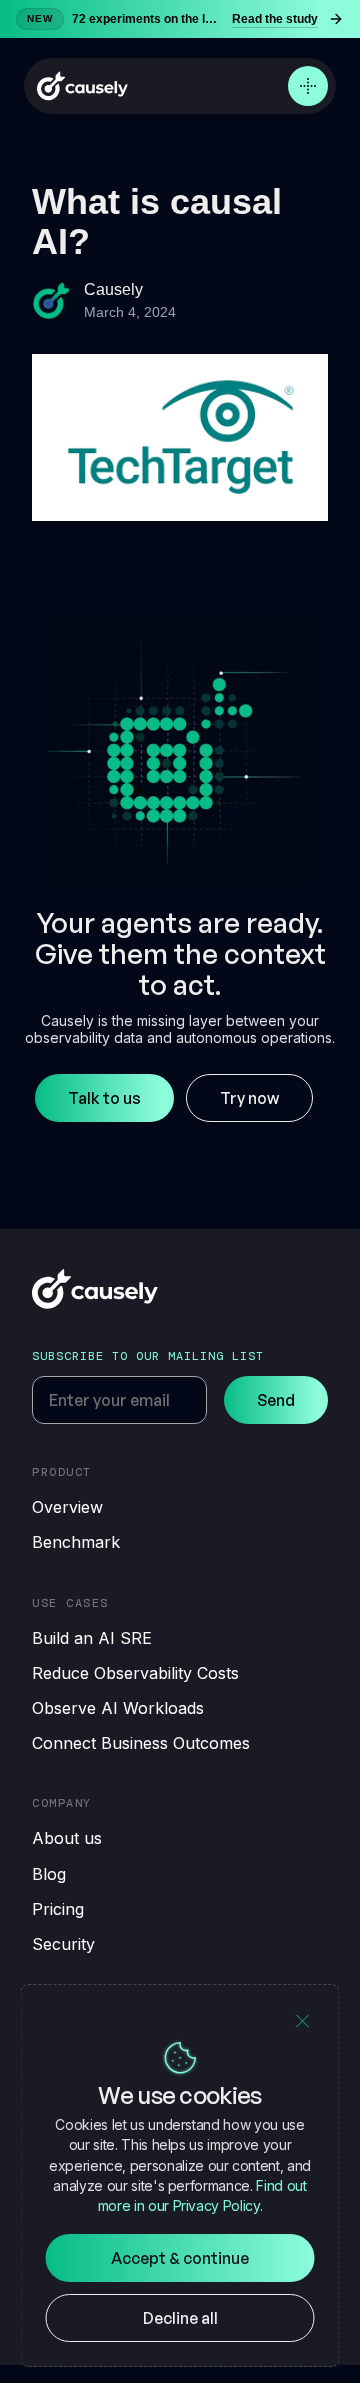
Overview (67, 1507)
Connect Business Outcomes (141, 1743)
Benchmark (76, 1542)
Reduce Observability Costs (135, 1673)
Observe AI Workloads (118, 1708)
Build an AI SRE (92, 1638)
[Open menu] (308, 86)
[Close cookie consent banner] (303, 2021)
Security (63, 1944)
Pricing (58, 1909)
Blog (49, 1874)
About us (67, 1838)
